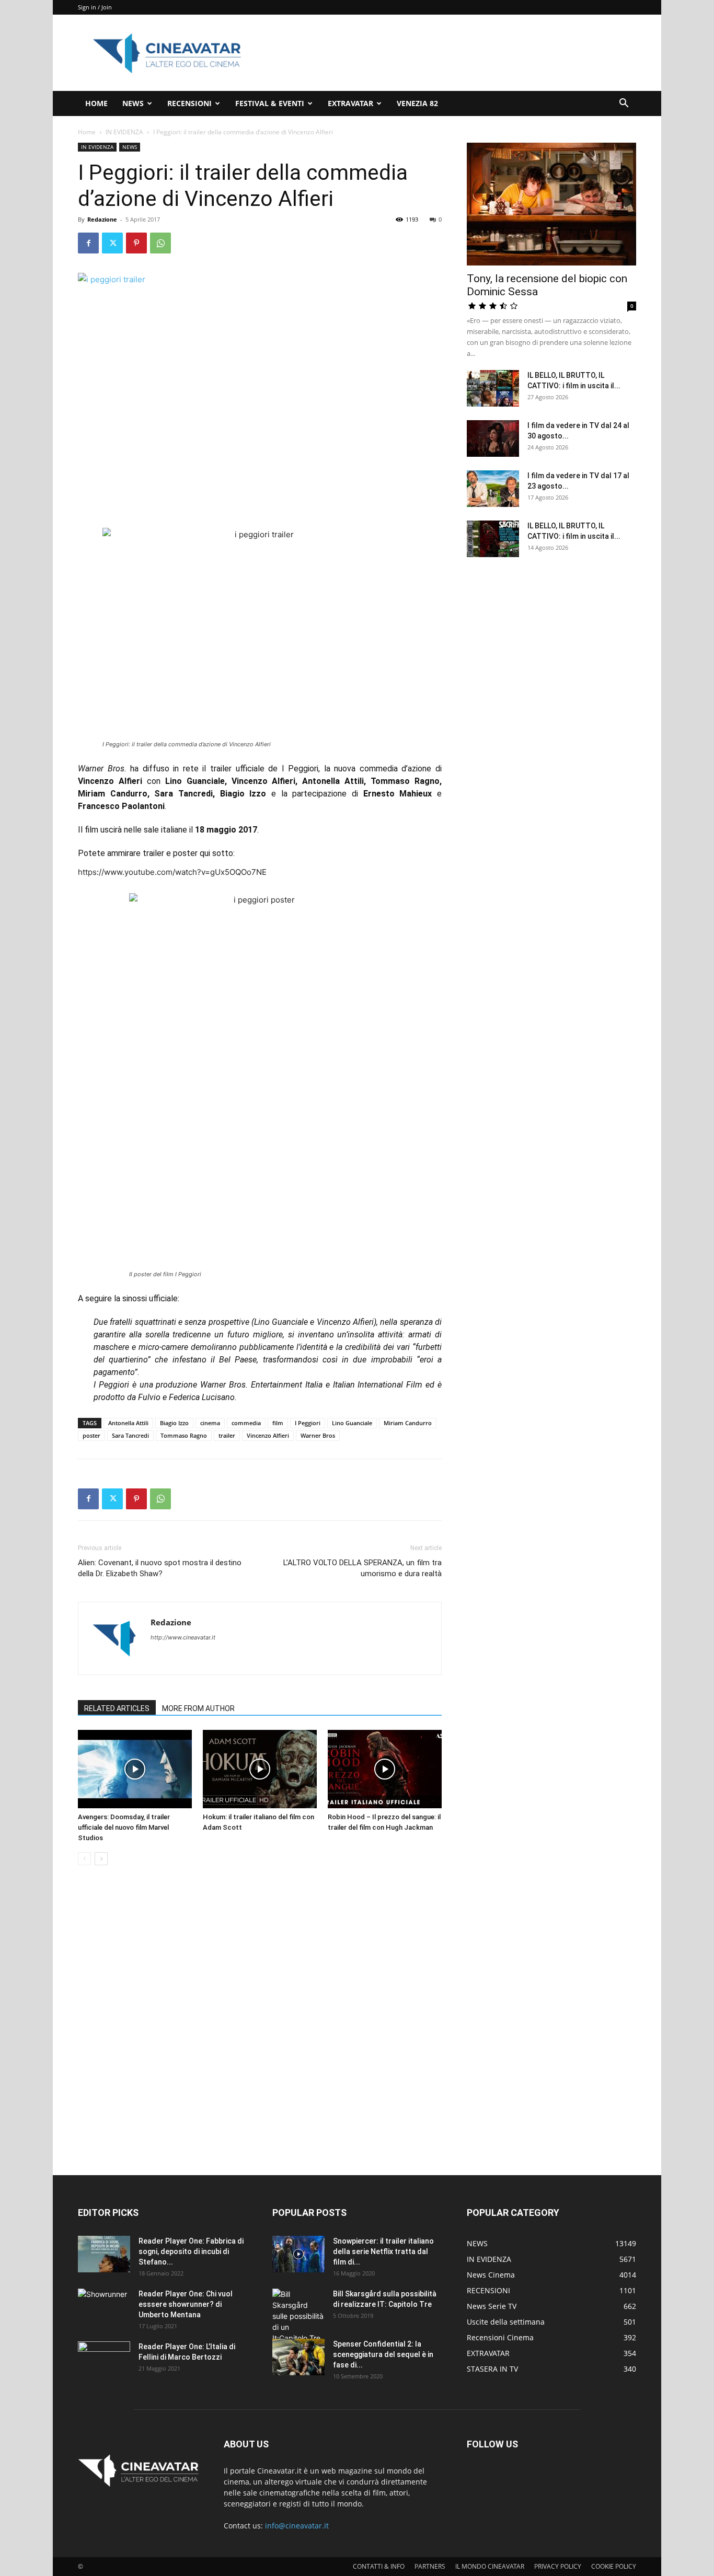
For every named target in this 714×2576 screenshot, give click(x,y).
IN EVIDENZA (124, 132)
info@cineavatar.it (297, 2526)
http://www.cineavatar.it (183, 1637)
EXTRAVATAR (350, 103)
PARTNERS (430, 2566)
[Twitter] (112, 243)
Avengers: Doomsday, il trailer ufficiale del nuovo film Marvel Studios (124, 1827)
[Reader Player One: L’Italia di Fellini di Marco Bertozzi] (104, 2360)
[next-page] (101, 1859)
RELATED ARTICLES (117, 1708)
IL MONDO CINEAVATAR (490, 2566)
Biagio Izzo (174, 1423)
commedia (246, 1423)
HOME (96, 103)
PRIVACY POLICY (558, 2566)
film (278, 1423)
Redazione (102, 219)
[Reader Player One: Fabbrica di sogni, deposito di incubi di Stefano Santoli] (104, 2254)
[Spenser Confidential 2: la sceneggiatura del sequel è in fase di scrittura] (298, 2357)
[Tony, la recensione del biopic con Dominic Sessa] (551, 204)
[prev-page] (84, 1859)
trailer (227, 1435)
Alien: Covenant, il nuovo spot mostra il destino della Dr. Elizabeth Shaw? (160, 1568)
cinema (210, 1423)
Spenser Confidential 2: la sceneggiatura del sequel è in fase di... (383, 2354)
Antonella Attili (128, 1423)
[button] (624, 104)
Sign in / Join (95, 7)
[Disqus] (260, 2021)
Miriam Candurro (408, 1423)
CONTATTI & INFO (379, 2566)
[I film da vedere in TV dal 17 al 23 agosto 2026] (493, 489)
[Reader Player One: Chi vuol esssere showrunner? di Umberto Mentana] (104, 2307)
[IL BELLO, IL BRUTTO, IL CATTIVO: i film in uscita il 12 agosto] (493, 539)
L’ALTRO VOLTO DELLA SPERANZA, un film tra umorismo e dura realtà (362, 1568)
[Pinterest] (136, 243)
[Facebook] (88, 243)
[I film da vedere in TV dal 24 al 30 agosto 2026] (493, 438)
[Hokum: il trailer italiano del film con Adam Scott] (260, 1769)
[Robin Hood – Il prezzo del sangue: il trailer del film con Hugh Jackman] (385, 1769)
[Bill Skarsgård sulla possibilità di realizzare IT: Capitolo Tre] (298, 2316)
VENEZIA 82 (417, 103)
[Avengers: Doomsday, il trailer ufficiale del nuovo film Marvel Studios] (135, 1769)
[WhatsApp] (160, 243)
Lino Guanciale (352, 1423)
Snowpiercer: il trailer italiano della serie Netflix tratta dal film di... (383, 2251)
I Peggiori (308, 1423)
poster (91, 1435)
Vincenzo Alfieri (268, 1435)
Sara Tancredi (130, 1435)
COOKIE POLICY (614, 2566)
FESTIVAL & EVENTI (270, 103)
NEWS (133, 103)
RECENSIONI (189, 103)
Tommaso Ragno (184, 1435)
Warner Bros (318, 1435)
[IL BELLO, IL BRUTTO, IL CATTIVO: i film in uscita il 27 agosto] (493, 388)
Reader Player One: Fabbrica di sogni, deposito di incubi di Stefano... (191, 2251)
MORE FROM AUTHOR (198, 1708)
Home (87, 132)
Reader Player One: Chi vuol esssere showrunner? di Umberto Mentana (186, 2304)
